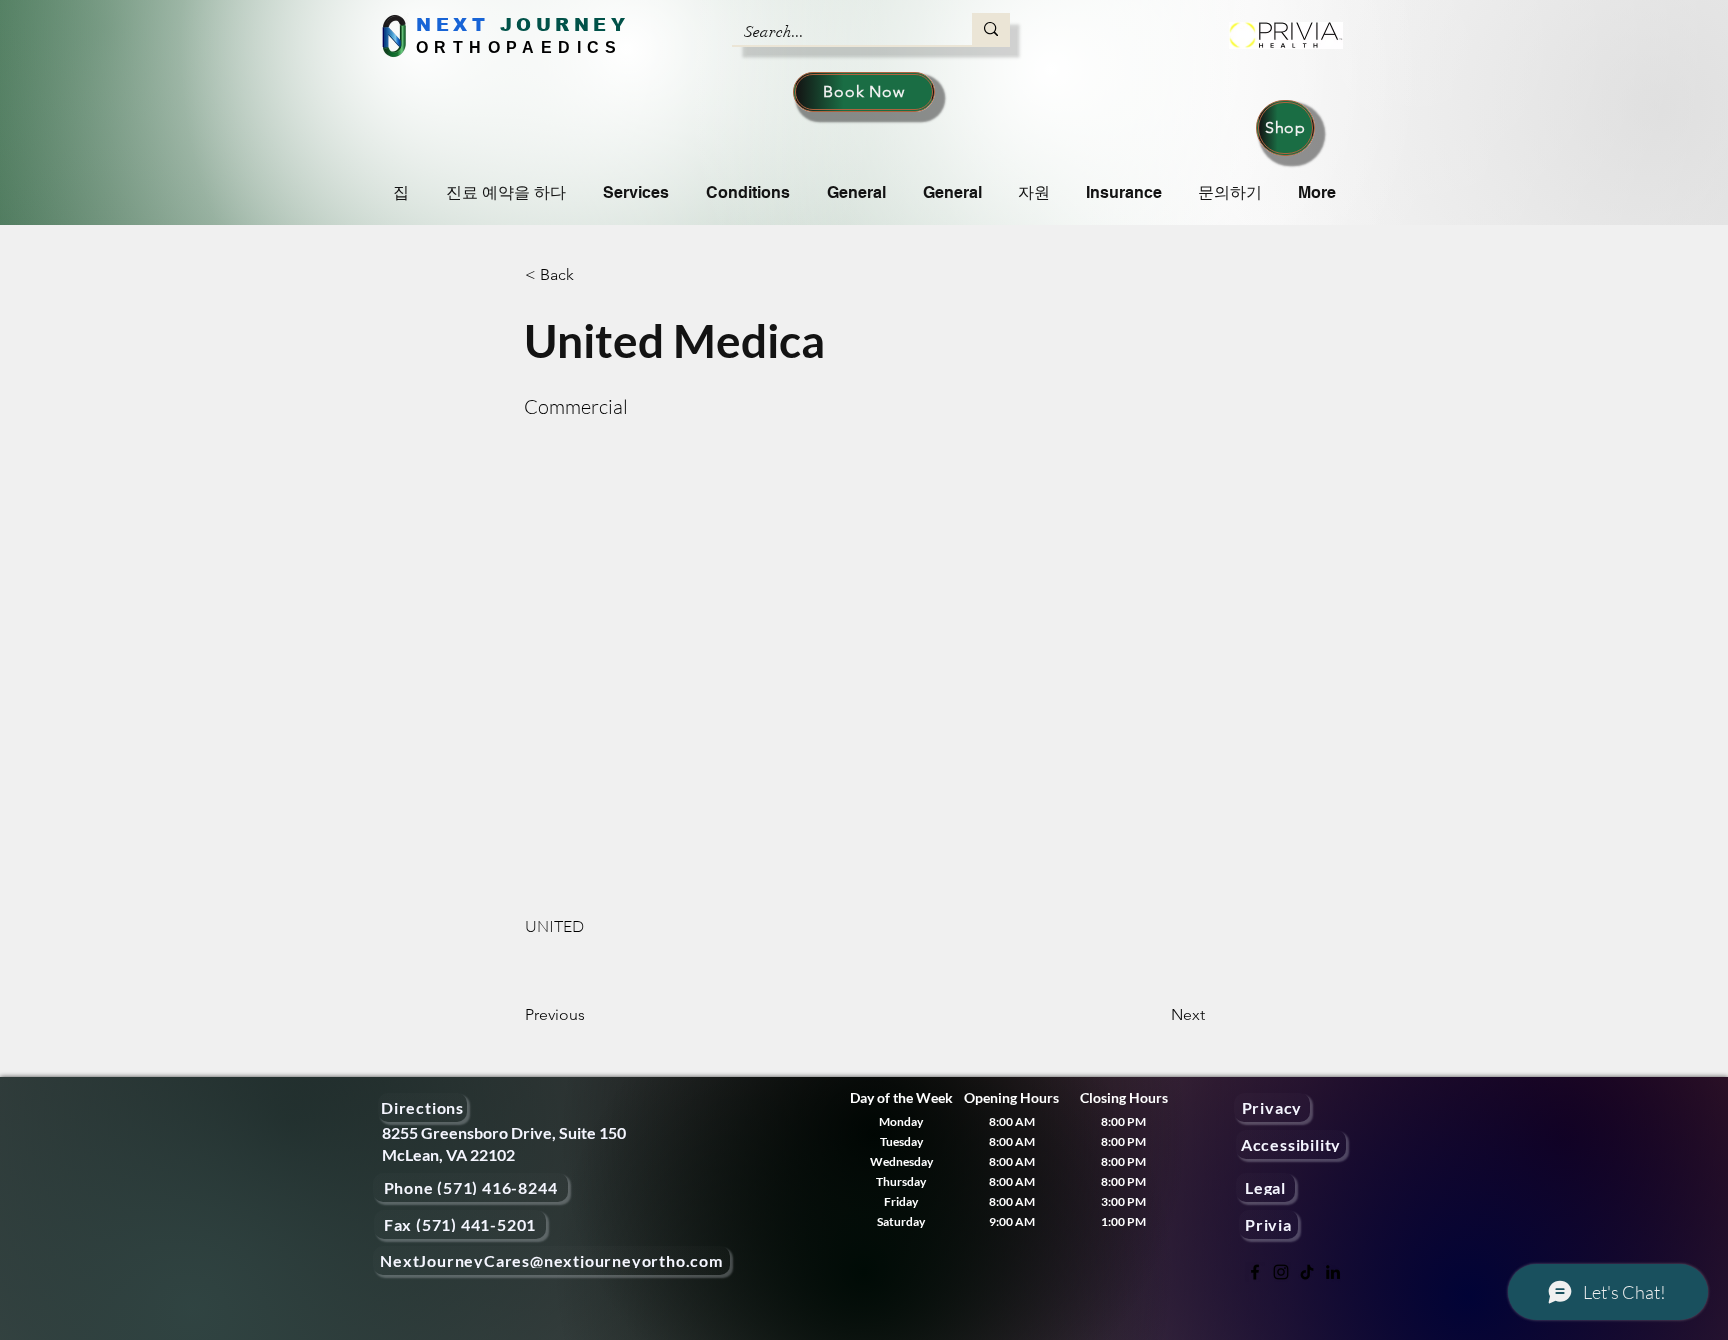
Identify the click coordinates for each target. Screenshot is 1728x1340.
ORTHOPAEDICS (519, 47)
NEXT (452, 25)
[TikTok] (1307, 1272)
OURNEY (572, 25)
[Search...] (991, 29)
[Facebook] (1255, 1272)
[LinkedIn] (1333, 1272)
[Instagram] (1281, 1272)
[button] (591, 275)
